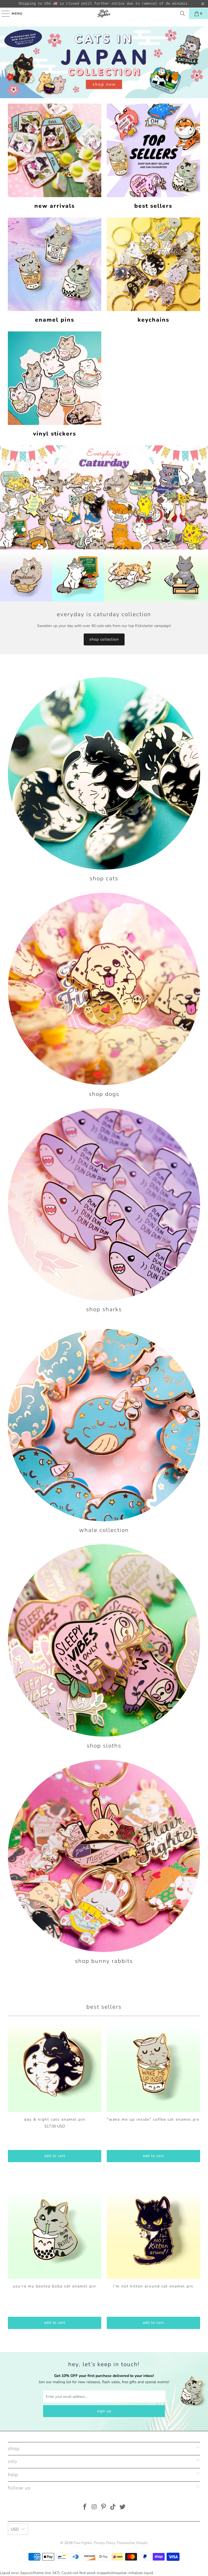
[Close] (156, 1244)
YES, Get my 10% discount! (104, 1316)
